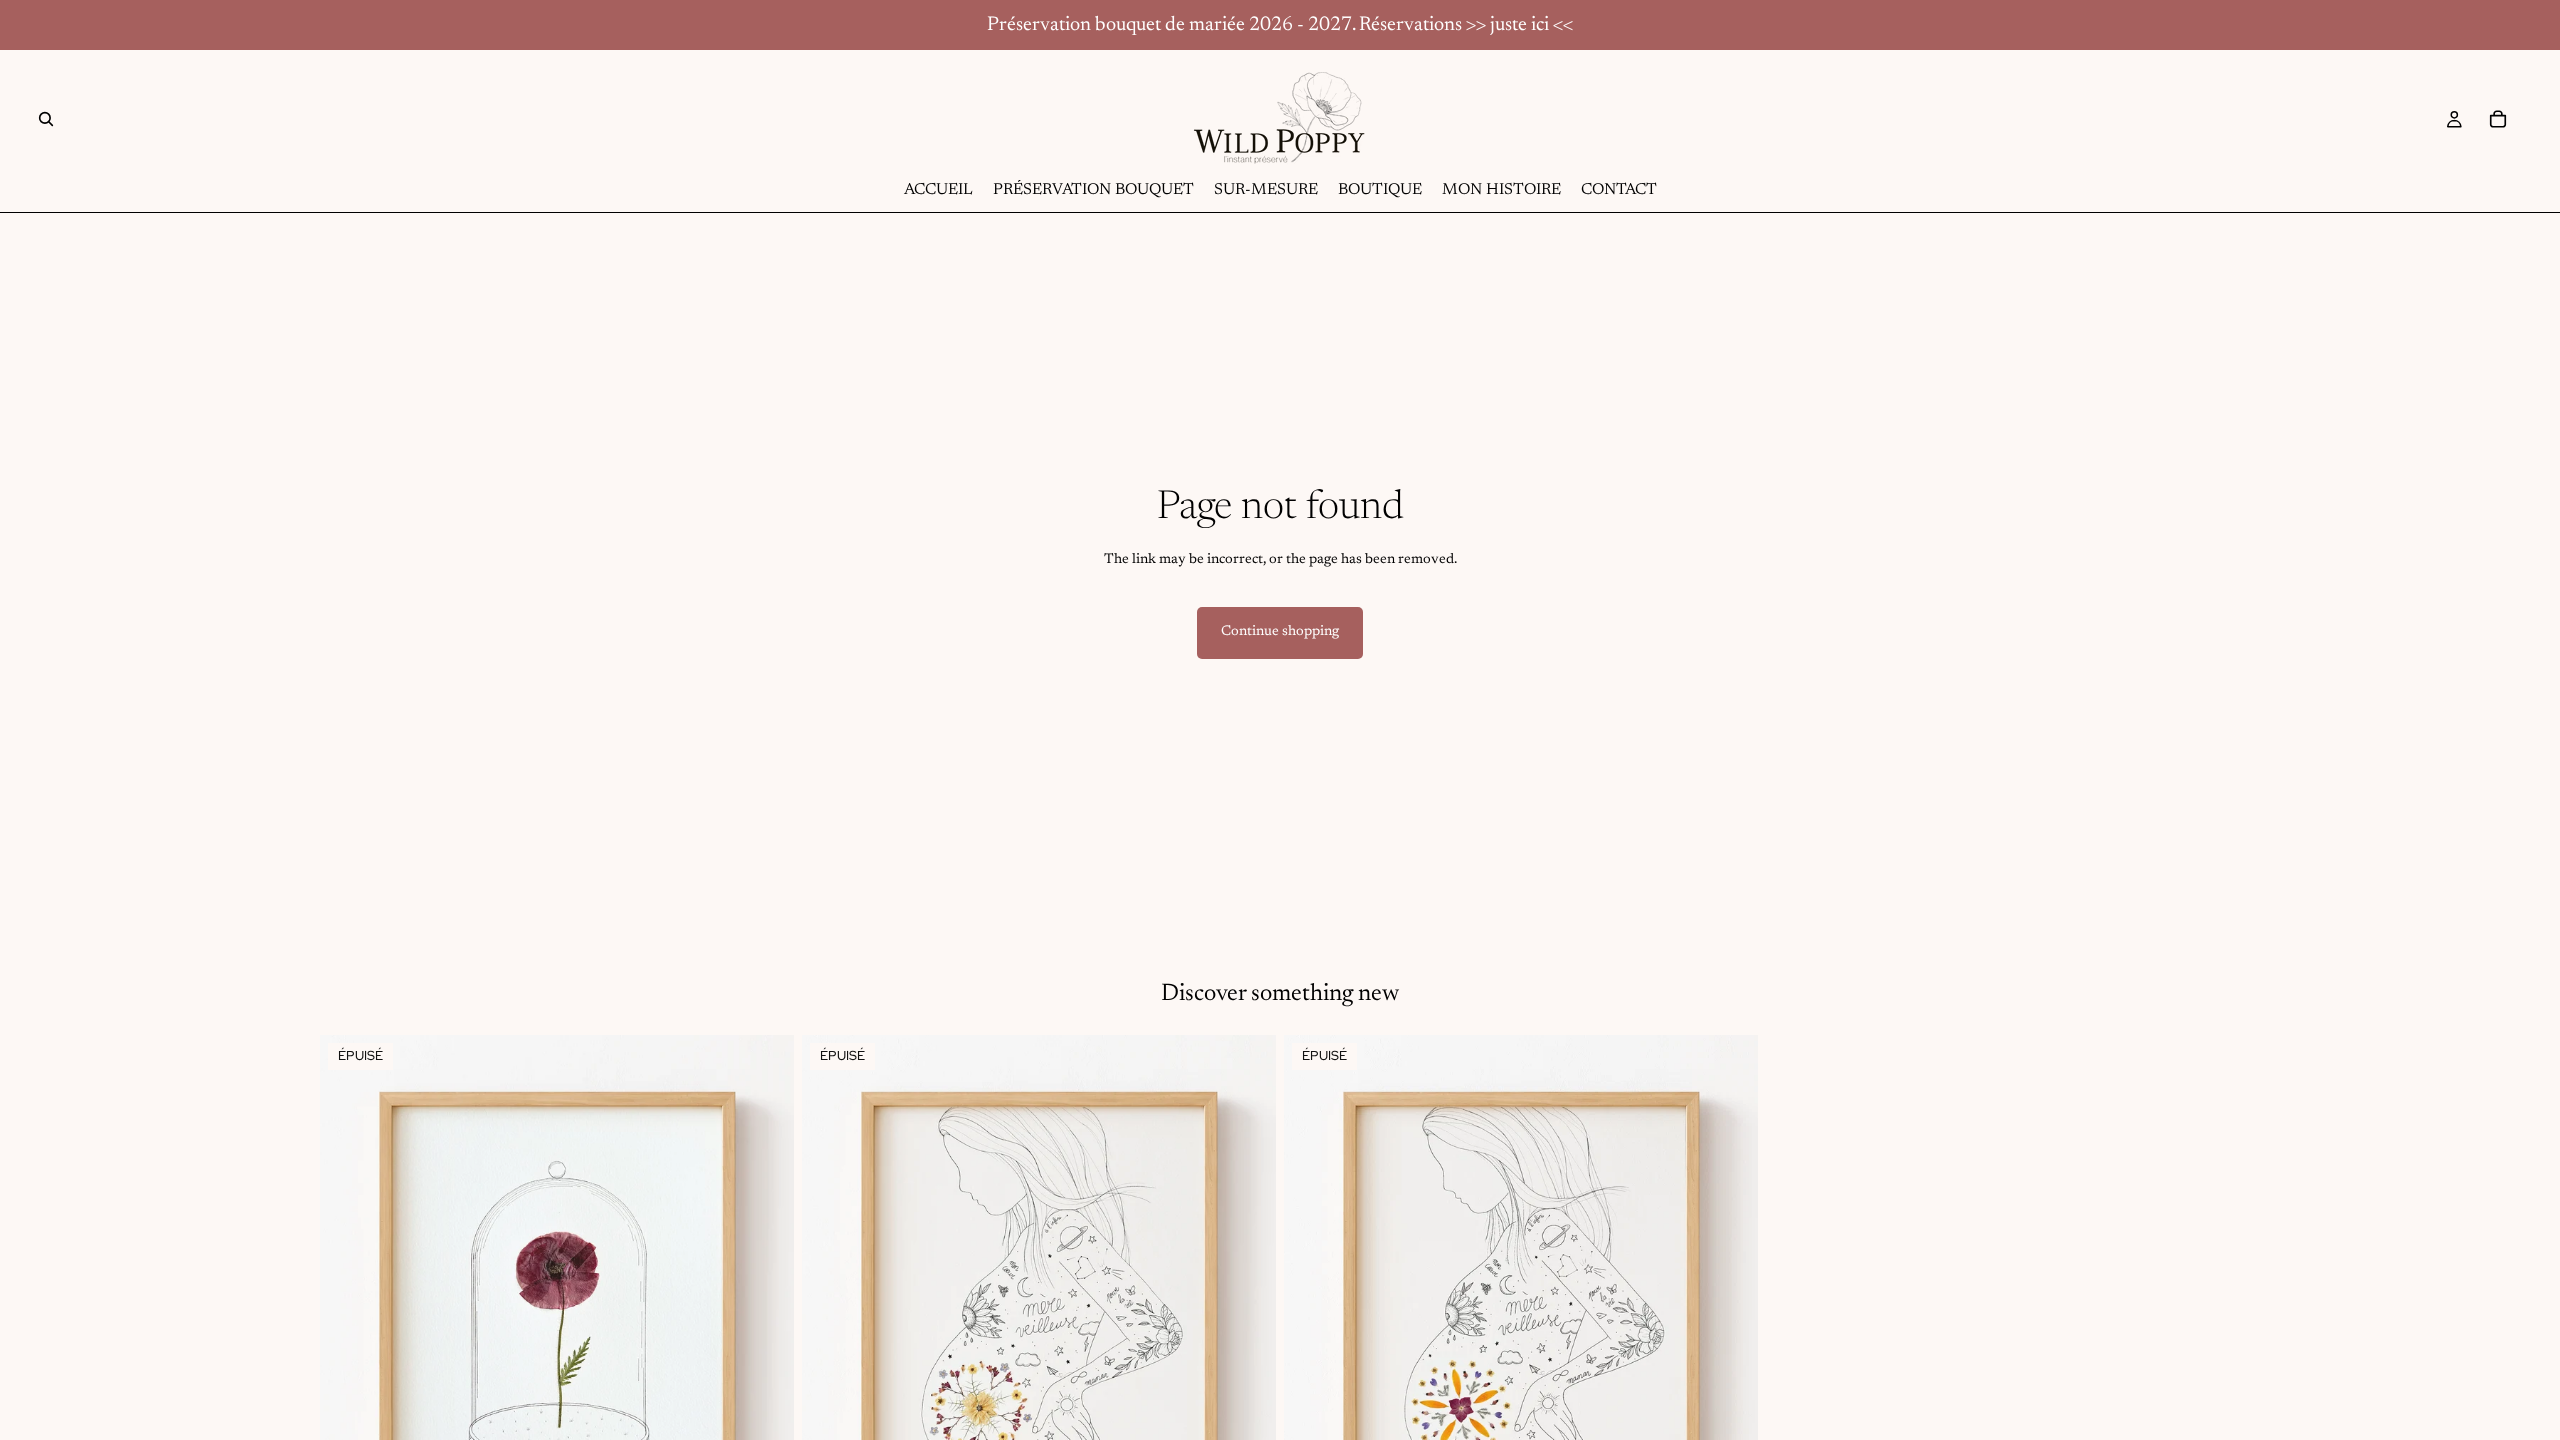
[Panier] (2498, 119)
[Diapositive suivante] (1246, 1332)
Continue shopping (1280, 632)
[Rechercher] (46, 119)
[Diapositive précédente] (832, 1332)
